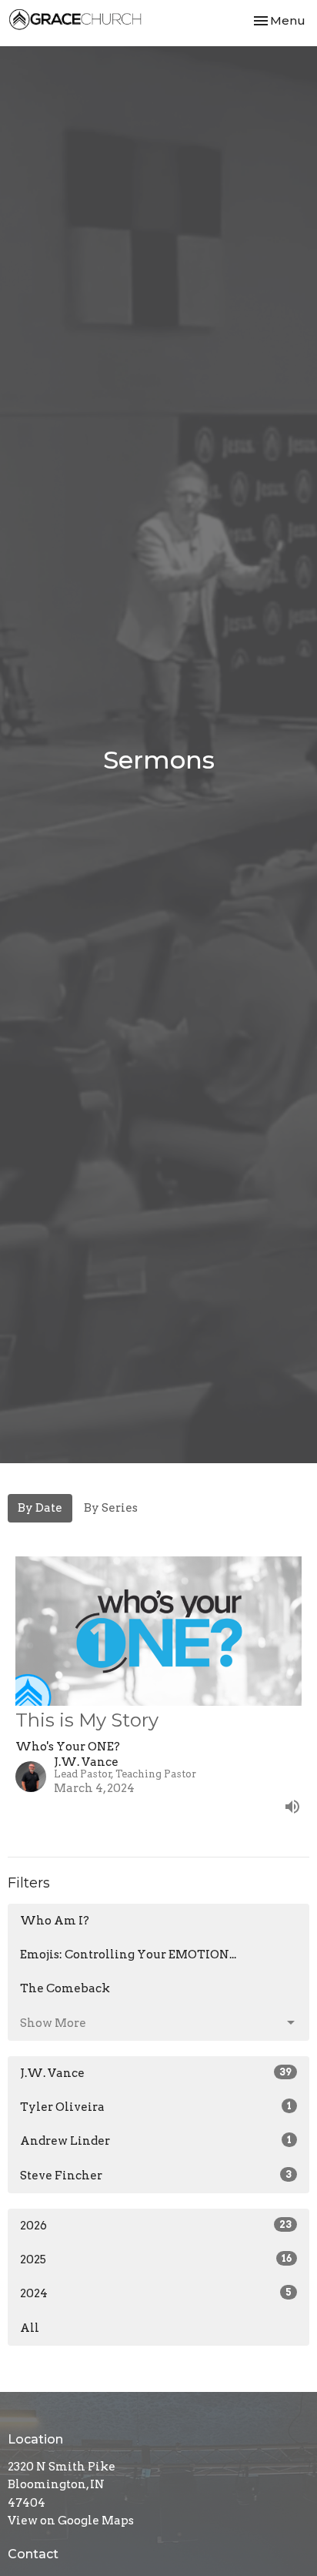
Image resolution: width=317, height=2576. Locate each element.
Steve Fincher (156, 2176)
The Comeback (65, 1988)
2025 (156, 2259)
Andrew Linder (156, 2141)
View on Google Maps (71, 2521)
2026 (156, 2226)
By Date (40, 1508)
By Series (111, 1508)
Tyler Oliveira (156, 2107)
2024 (156, 2293)
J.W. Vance (156, 2073)
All (30, 2328)
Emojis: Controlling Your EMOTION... (128, 1955)
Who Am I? (55, 1921)
